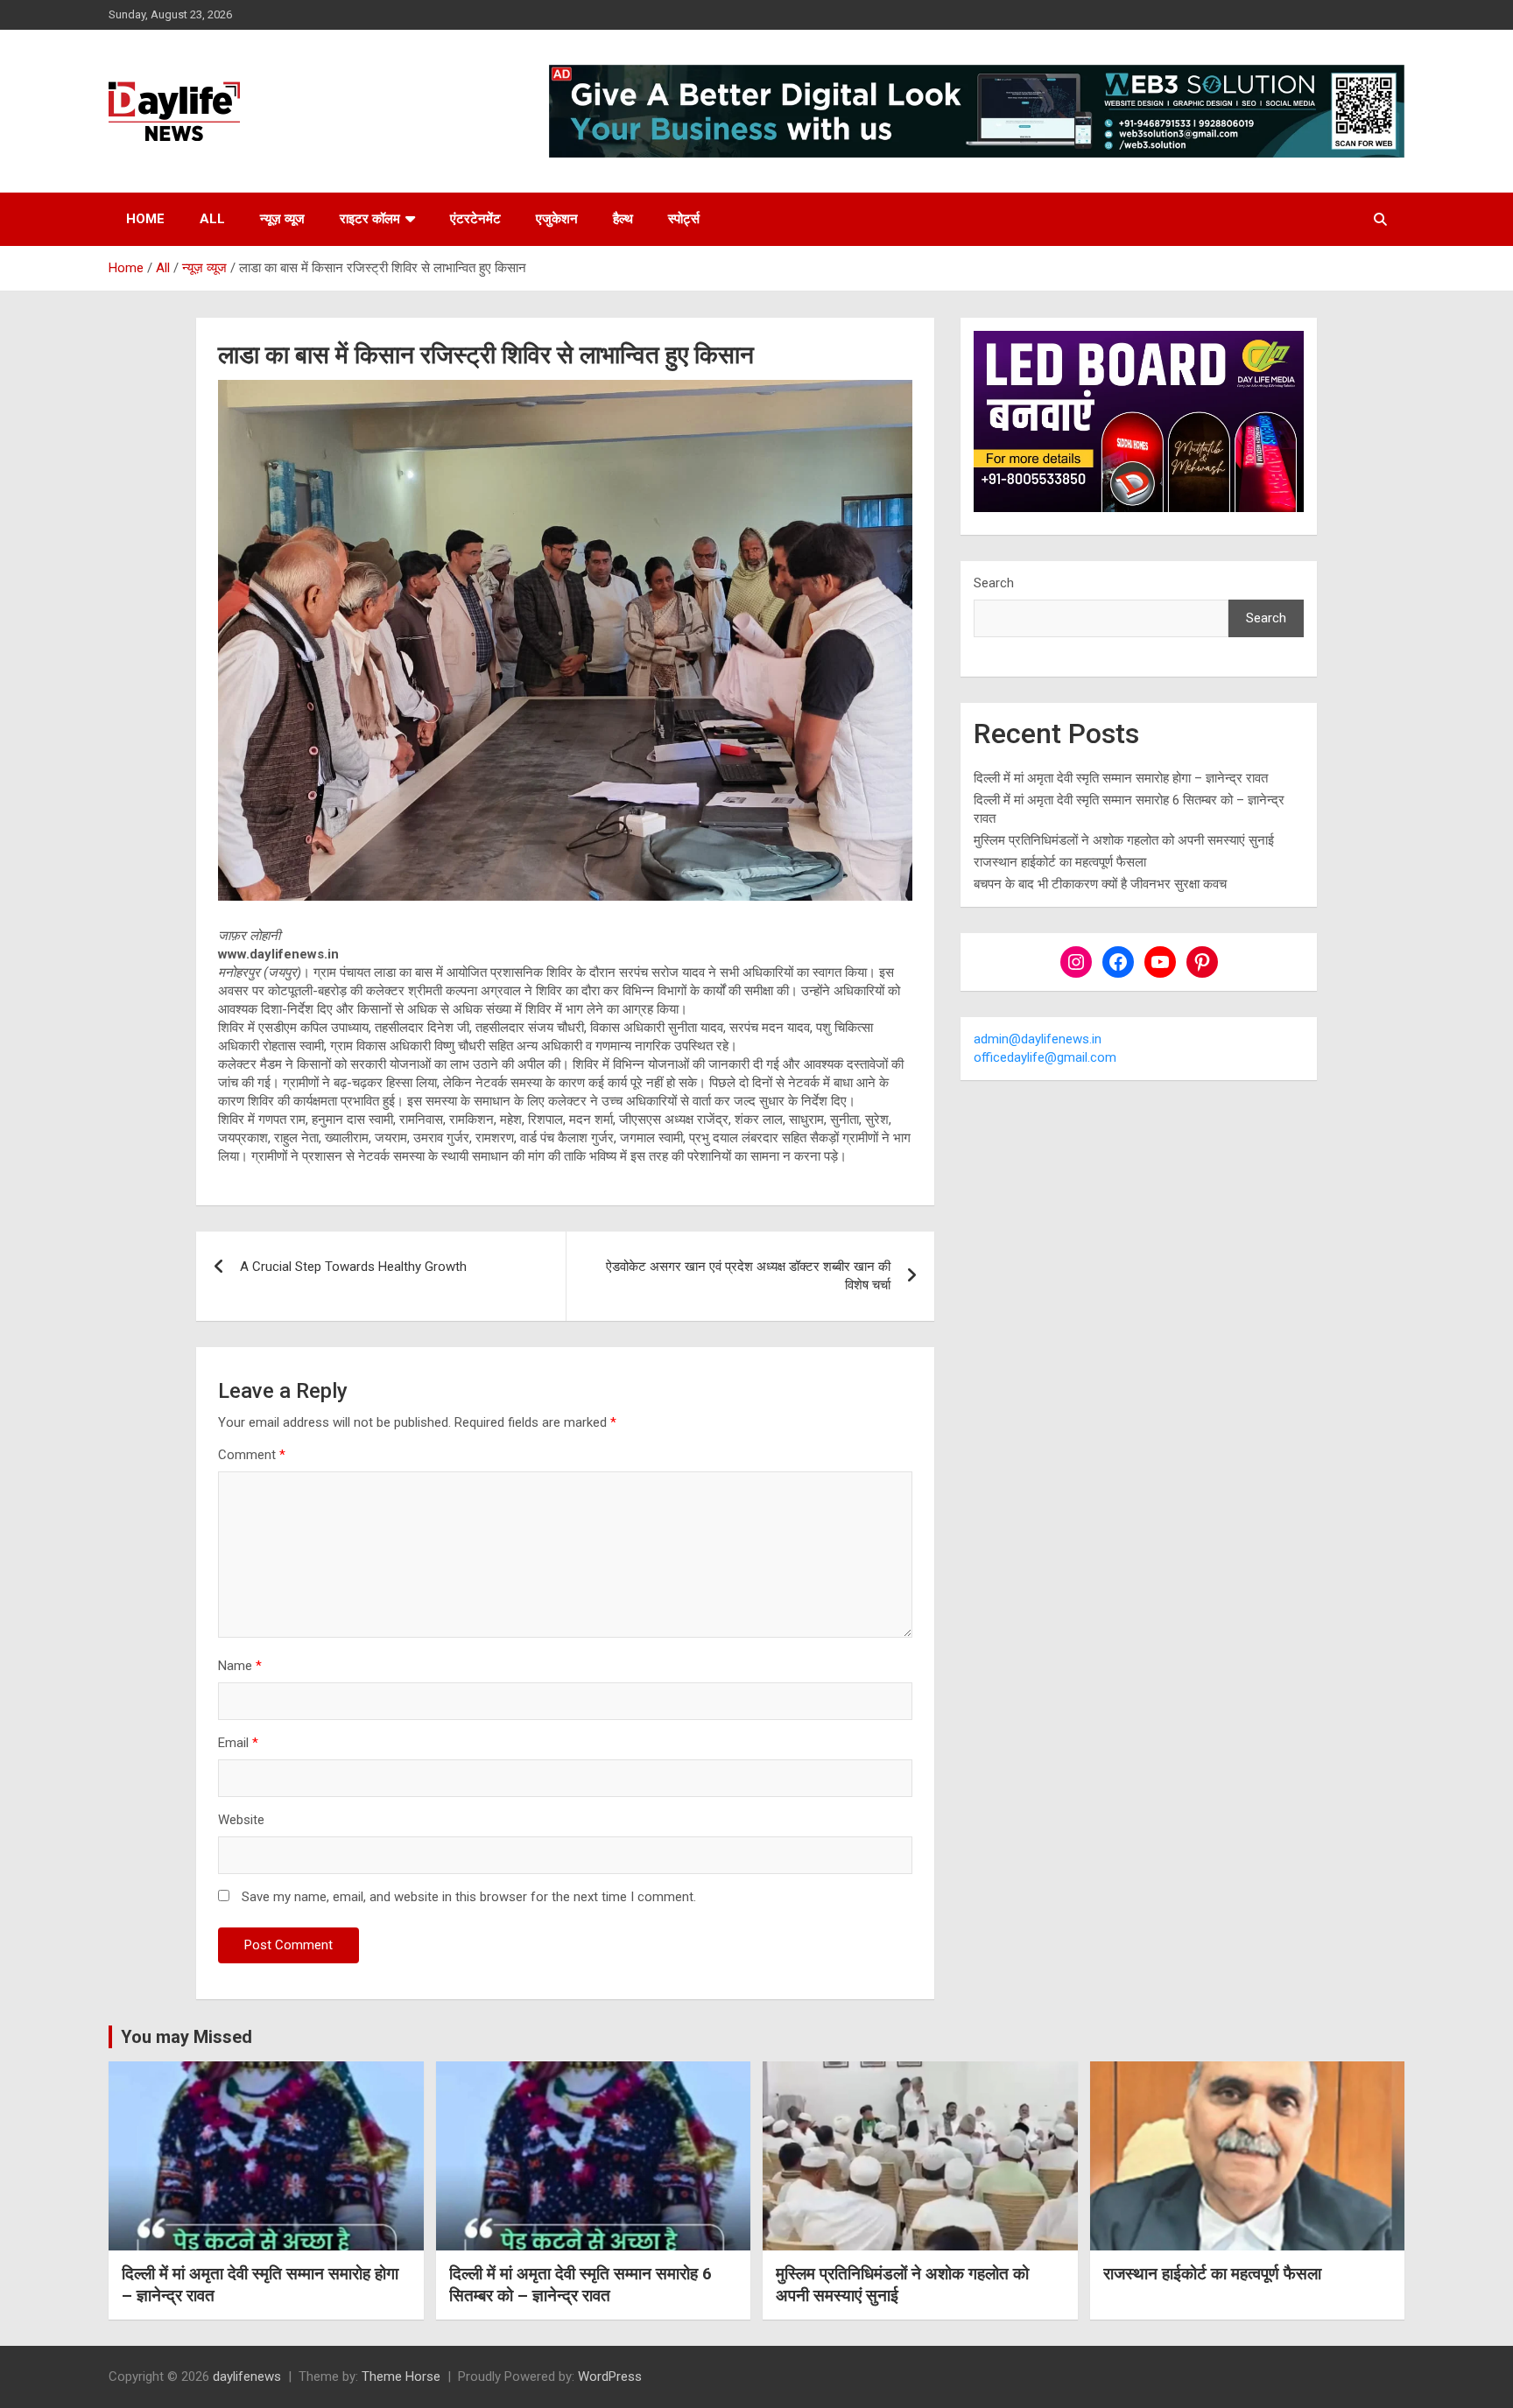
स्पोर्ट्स (684, 219)
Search (994, 583)
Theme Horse (401, 2376)
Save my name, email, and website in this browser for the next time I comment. (469, 1897)
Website (241, 1820)
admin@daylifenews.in (1038, 1039)
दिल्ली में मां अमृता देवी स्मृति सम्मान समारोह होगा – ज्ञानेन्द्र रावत (1121, 778)
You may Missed (186, 2037)
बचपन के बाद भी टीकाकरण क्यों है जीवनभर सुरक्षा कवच (1100, 884)
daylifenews (247, 2376)
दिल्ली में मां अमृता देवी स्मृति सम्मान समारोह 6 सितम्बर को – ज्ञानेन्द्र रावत (581, 2285)
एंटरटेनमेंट (475, 219)
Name (240, 1666)
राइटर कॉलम (370, 219)
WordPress (610, 2376)
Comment (252, 1455)
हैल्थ (623, 219)
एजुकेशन (557, 219)
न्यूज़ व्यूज (282, 219)
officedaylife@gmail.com (1045, 1057)
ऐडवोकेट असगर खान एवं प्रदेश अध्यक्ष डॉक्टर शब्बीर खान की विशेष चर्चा (748, 1276)
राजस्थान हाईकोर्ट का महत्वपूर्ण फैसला (1060, 862)
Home (145, 219)
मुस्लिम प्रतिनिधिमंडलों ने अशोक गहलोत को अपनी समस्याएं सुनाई (1124, 840)
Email (238, 1743)
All (212, 219)
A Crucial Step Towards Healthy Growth (353, 1267)
